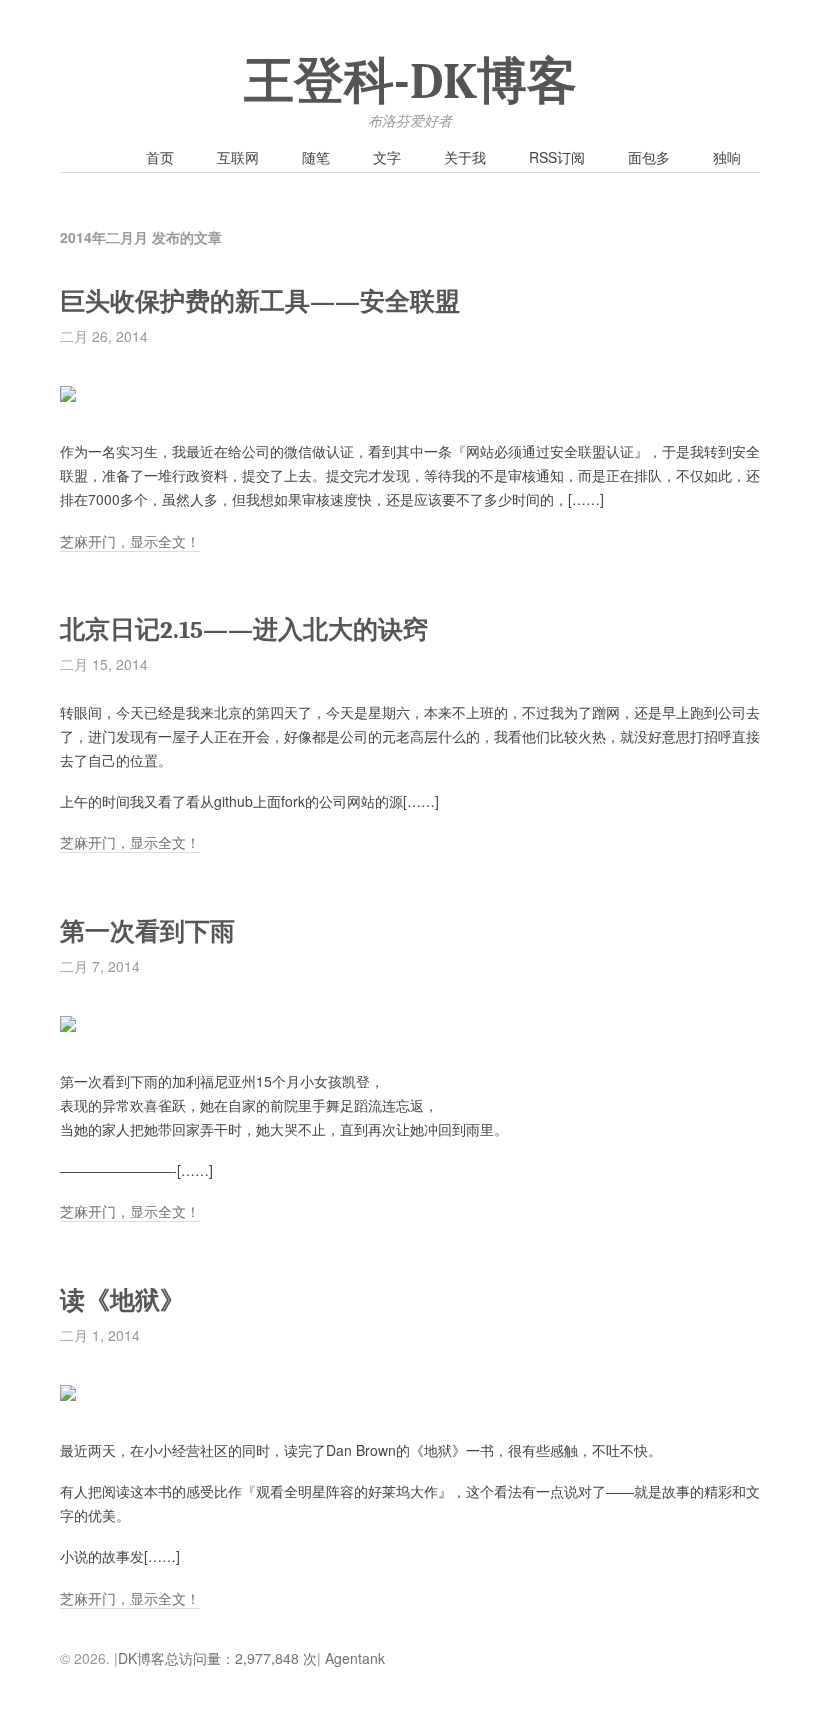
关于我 (465, 157)
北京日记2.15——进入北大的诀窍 (244, 629)
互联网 (238, 157)
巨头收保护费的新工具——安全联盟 (260, 301)
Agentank (355, 1658)
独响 (727, 157)
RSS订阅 (557, 157)
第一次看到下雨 (147, 931)
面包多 (649, 157)
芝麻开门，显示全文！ (130, 541)
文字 (387, 157)
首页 (160, 157)
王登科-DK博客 (410, 82)
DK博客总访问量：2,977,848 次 (217, 1658)
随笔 (316, 157)
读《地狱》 (122, 1300)
